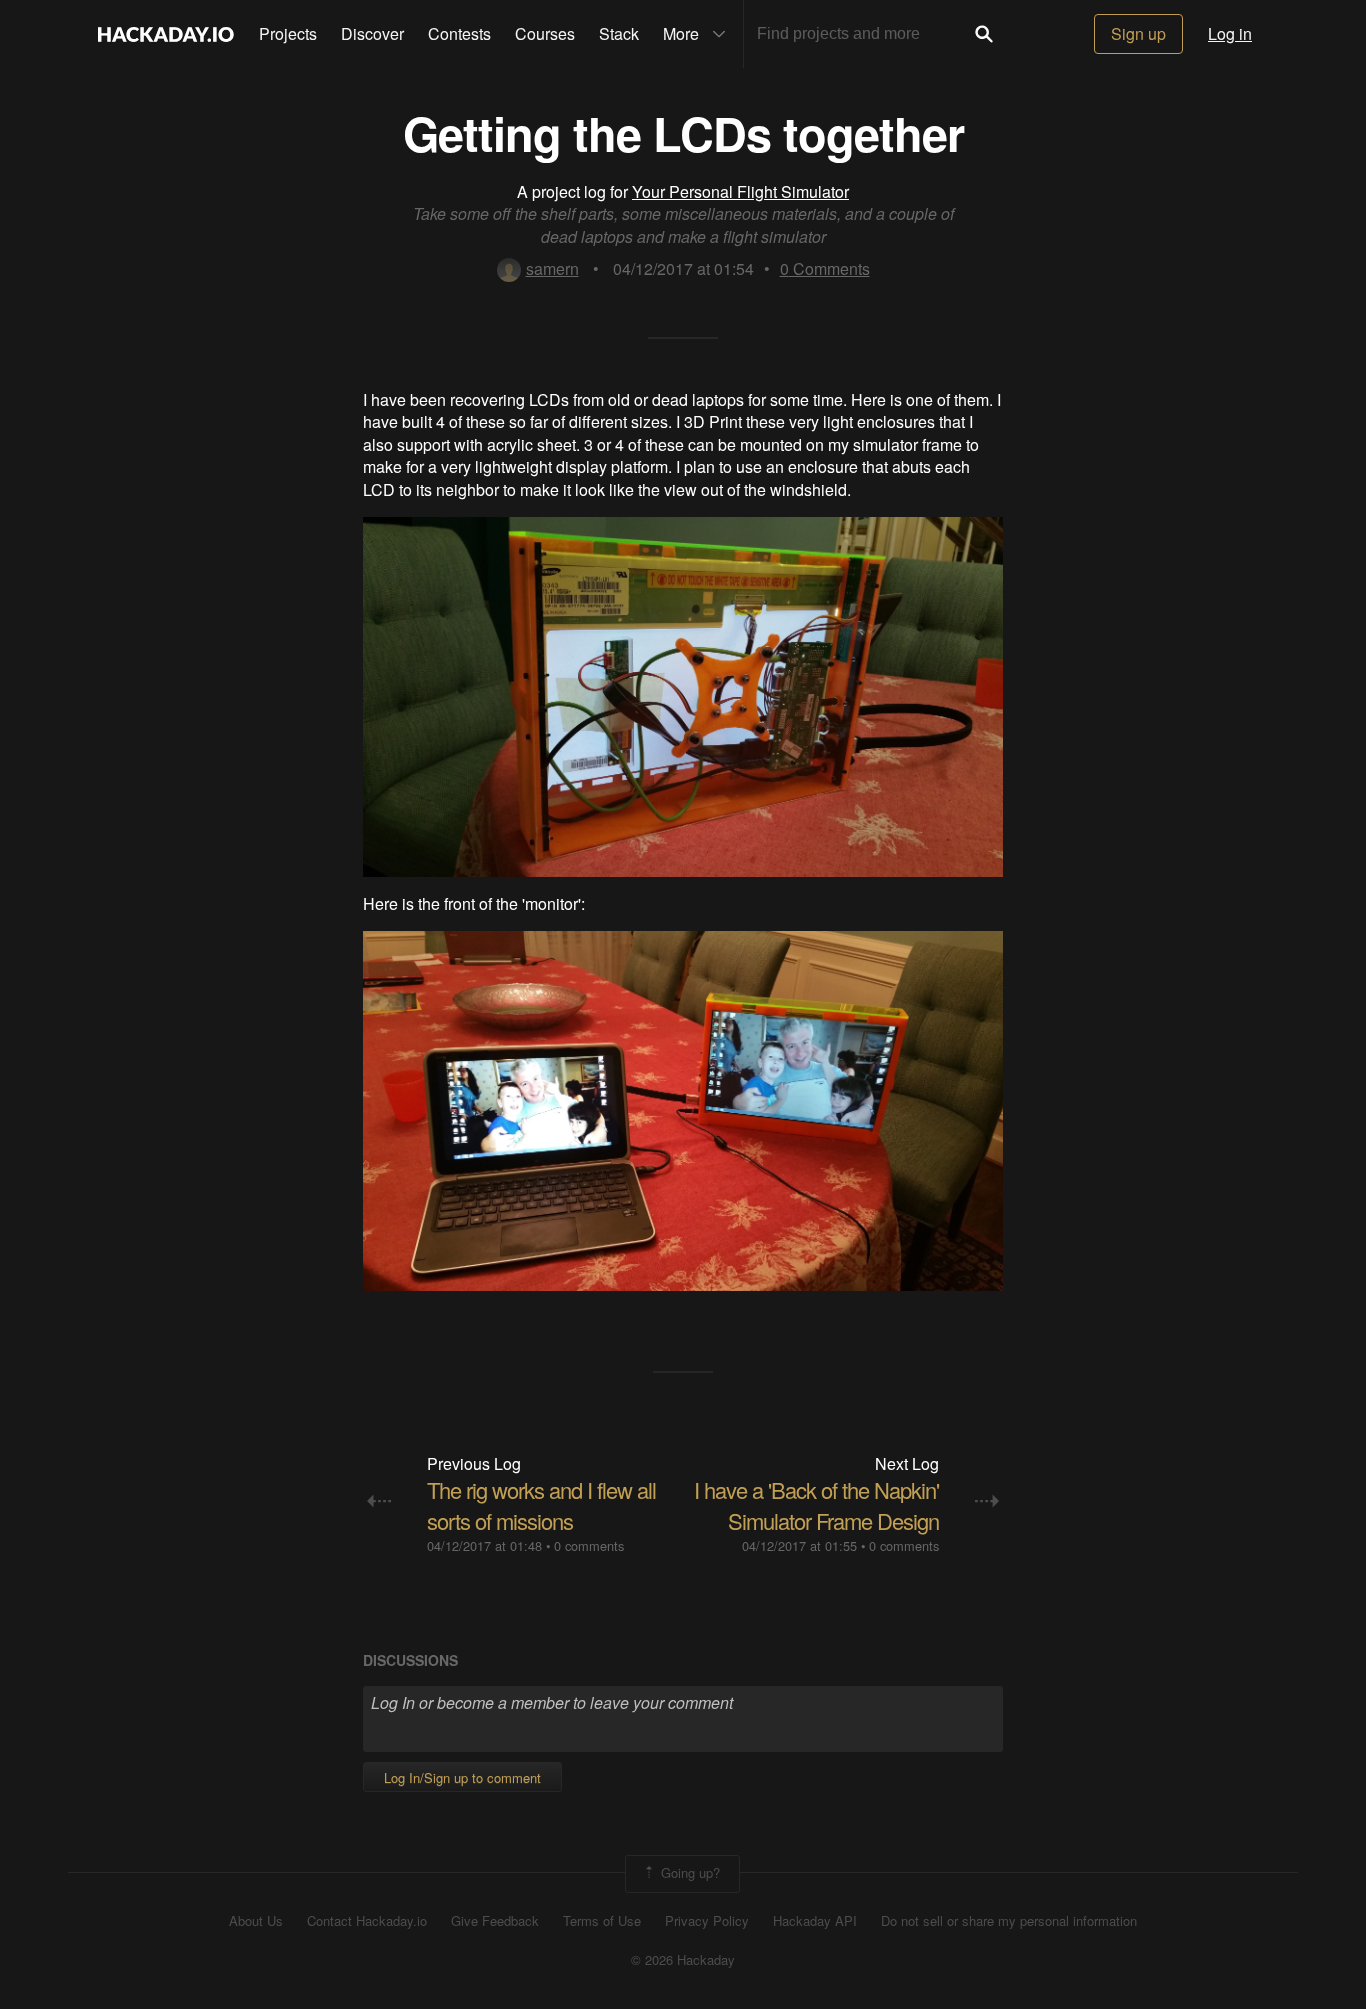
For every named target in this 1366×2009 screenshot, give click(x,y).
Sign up (1138, 33)
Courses (545, 33)
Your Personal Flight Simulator (740, 191)
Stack (619, 33)
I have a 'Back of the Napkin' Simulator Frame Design (816, 1505)
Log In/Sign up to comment (462, 1777)
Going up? (688, 1872)
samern (552, 268)
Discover (372, 33)
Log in (1230, 33)
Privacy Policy (707, 1921)
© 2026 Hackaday (683, 1960)
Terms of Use (602, 1921)
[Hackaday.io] (166, 34)
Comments (825, 268)
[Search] (984, 34)
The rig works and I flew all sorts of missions (541, 1505)
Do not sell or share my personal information (1009, 1921)
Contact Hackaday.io (367, 1921)
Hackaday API (815, 1921)
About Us (256, 1921)
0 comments (589, 1545)
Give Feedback (495, 1921)
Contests (459, 33)
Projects (288, 33)
